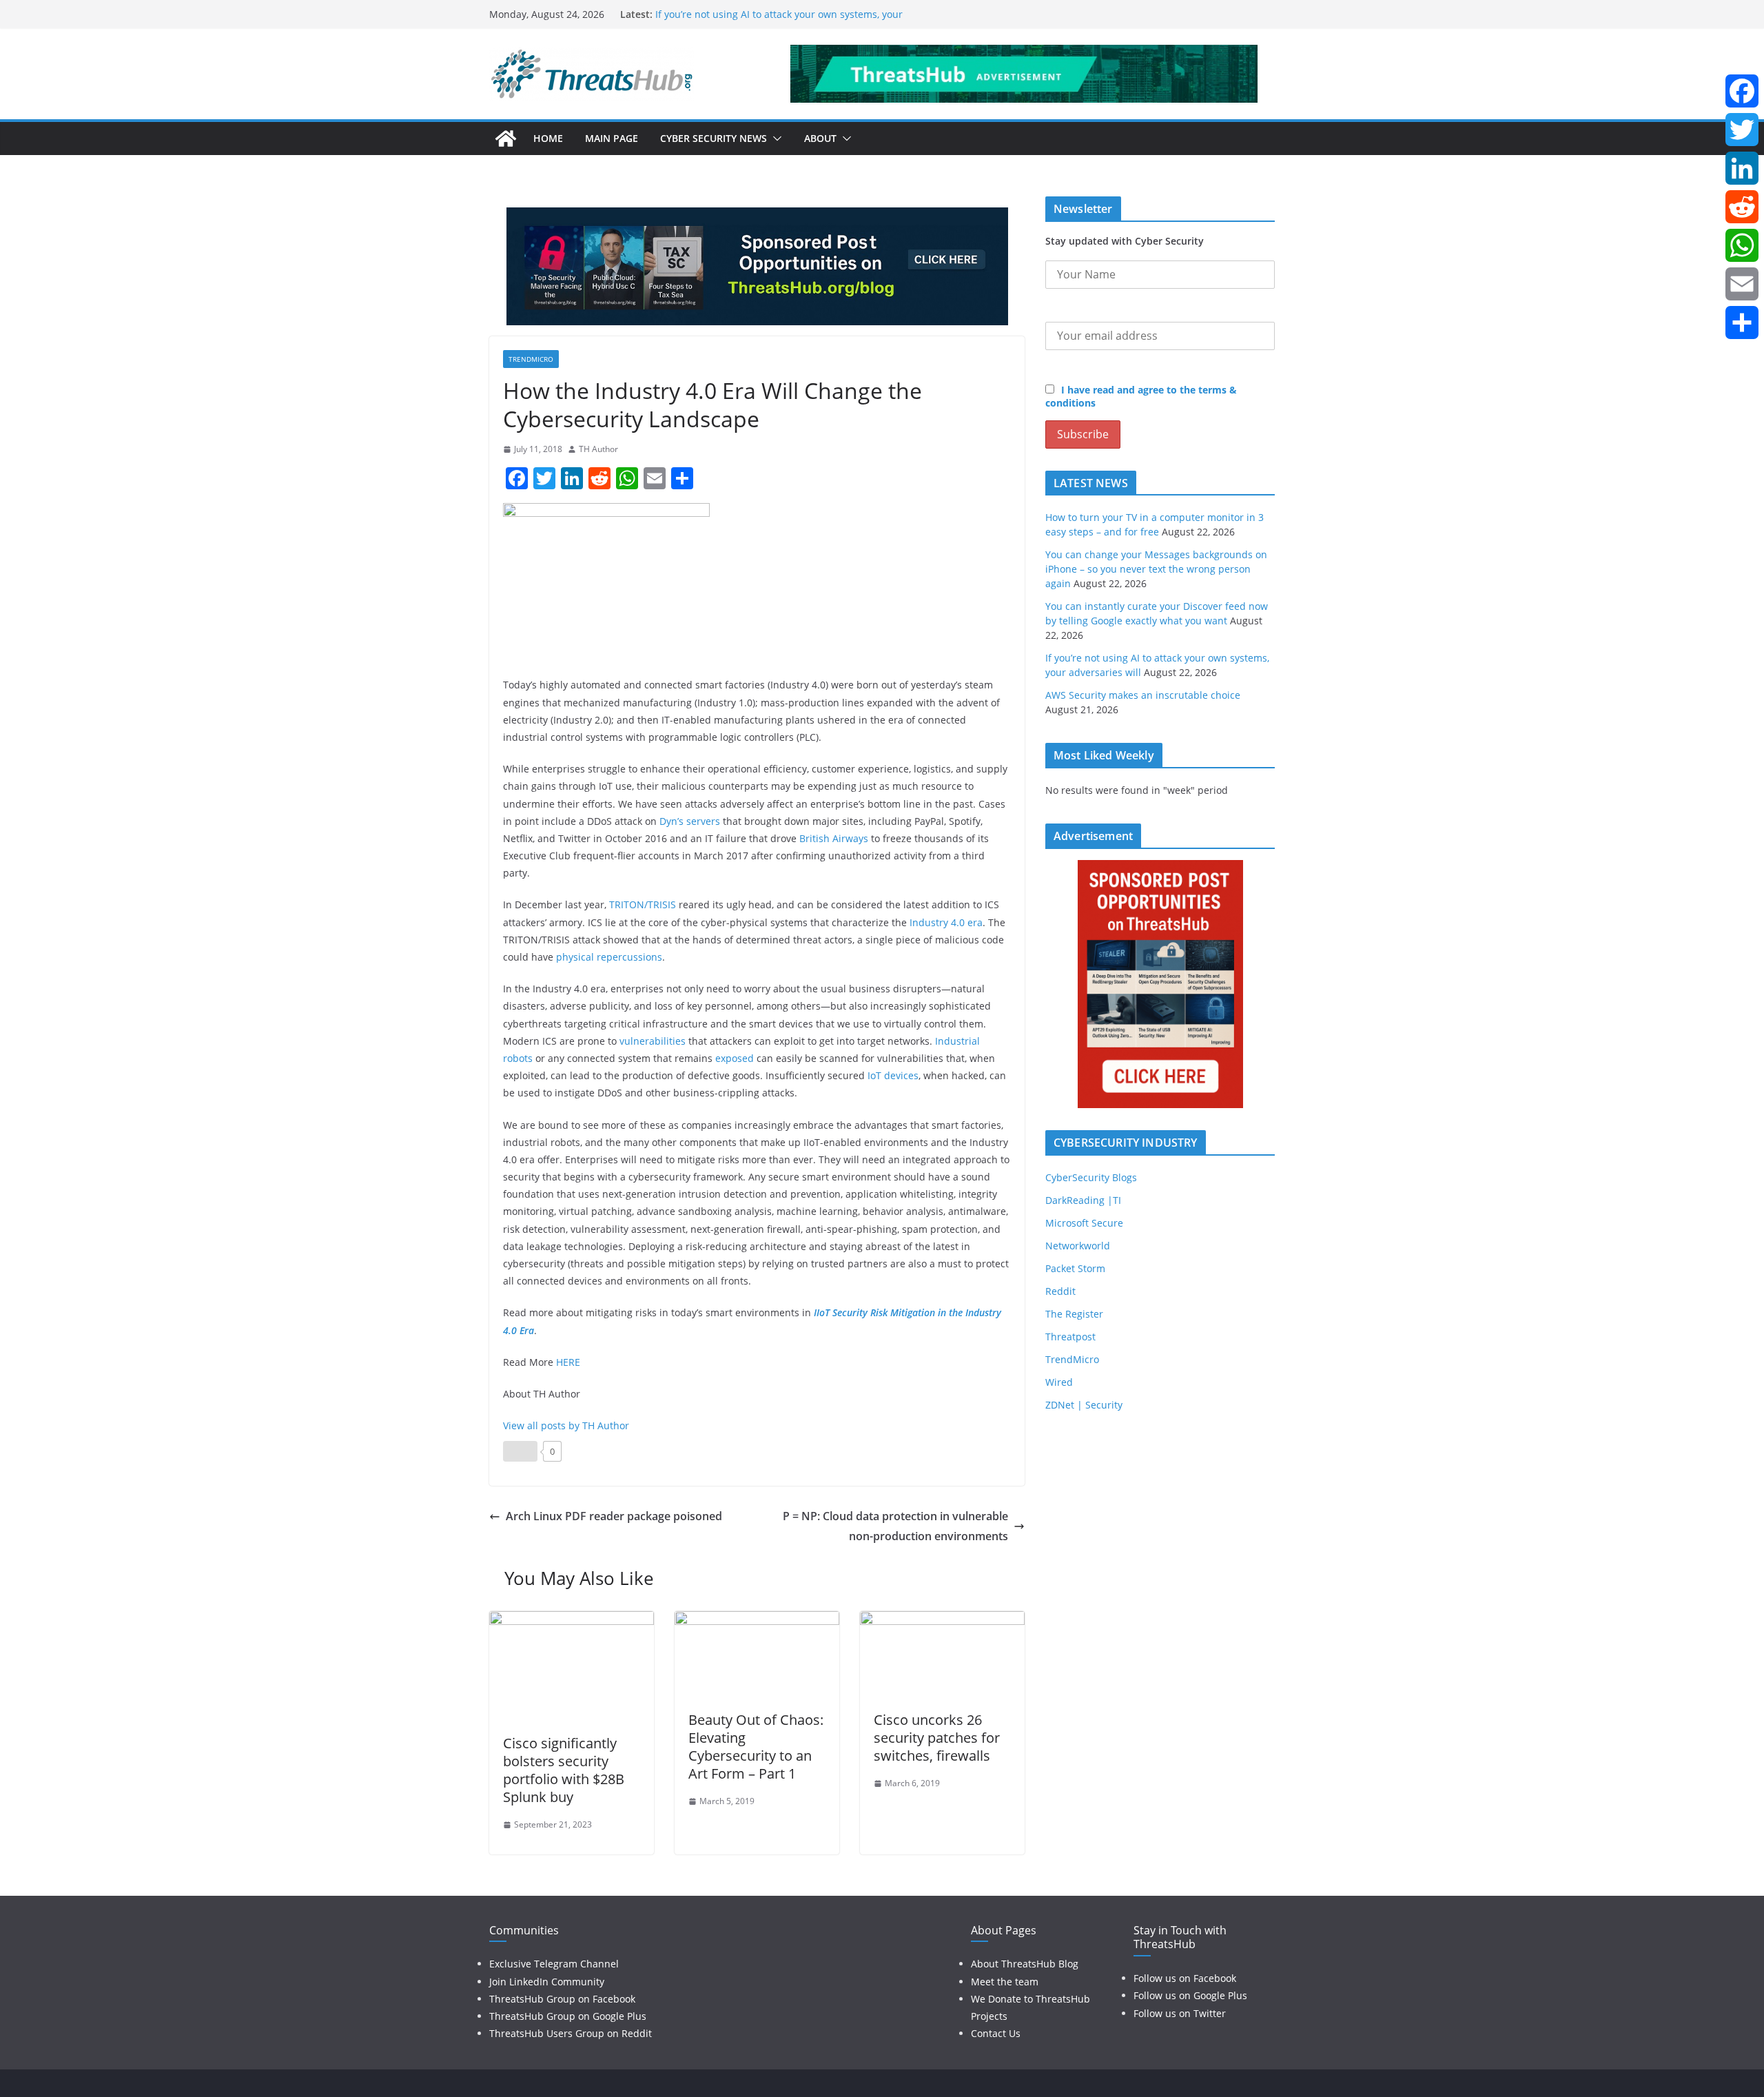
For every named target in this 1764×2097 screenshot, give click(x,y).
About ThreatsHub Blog (1025, 1964)
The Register (1074, 1314)
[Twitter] (1742, 130)
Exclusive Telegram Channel (554, 1964)
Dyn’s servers (690, 821)
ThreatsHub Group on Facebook (562, 1999)
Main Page (612, 138)
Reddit (1060, 1291)
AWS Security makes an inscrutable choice (1143, 695)
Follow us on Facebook (1185, 1978)
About (820, 138)
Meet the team (1005, 1982)
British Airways (834, 838)
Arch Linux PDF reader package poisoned (614, 1516)
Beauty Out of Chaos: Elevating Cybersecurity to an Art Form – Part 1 (756, 1747)
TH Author (598, 449)
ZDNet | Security (1084, 1405)
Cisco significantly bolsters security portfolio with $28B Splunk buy (564, 1770)
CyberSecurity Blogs (1091, 1177)
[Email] (1742, 284)
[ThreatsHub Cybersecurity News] (506, 139)
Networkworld (1078, 1246)
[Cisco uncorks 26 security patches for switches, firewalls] (942, 1621)
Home (548, 138)
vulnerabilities (653, 1041)
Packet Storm (1075, 1268)
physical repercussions (609, 957)
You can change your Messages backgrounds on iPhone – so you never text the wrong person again (1156, 569)
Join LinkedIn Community (547, 1982)
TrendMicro (531, 359)
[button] (775, 139)
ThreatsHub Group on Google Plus (568, 2016)
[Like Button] (520, 1451)
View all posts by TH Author (566, 1425)
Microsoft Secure (1084, 1223)
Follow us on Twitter (1180, 2013)
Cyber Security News (714, 138)
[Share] (1742, 323)
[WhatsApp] (1742, 245)
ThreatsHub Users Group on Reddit (571, 2033)
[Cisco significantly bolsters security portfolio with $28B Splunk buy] (572, 1621)
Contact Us (996, 2033)
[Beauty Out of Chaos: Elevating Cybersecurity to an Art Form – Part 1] (757, 1621)
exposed (735, 1058)
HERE (568, 1362)
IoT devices (893, 1075)
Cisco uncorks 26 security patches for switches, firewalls (937, 1738)
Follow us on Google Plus (1190, 1995)
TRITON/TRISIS (643, 904)
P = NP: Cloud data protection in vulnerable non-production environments (895, 1526)
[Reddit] (1742, 207)
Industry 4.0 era (946, 922)
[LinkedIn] (1742, 168)
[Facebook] (1742, 91)
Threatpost (1070, 1337)
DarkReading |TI (1083, 1200)
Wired (1059, 1382)
